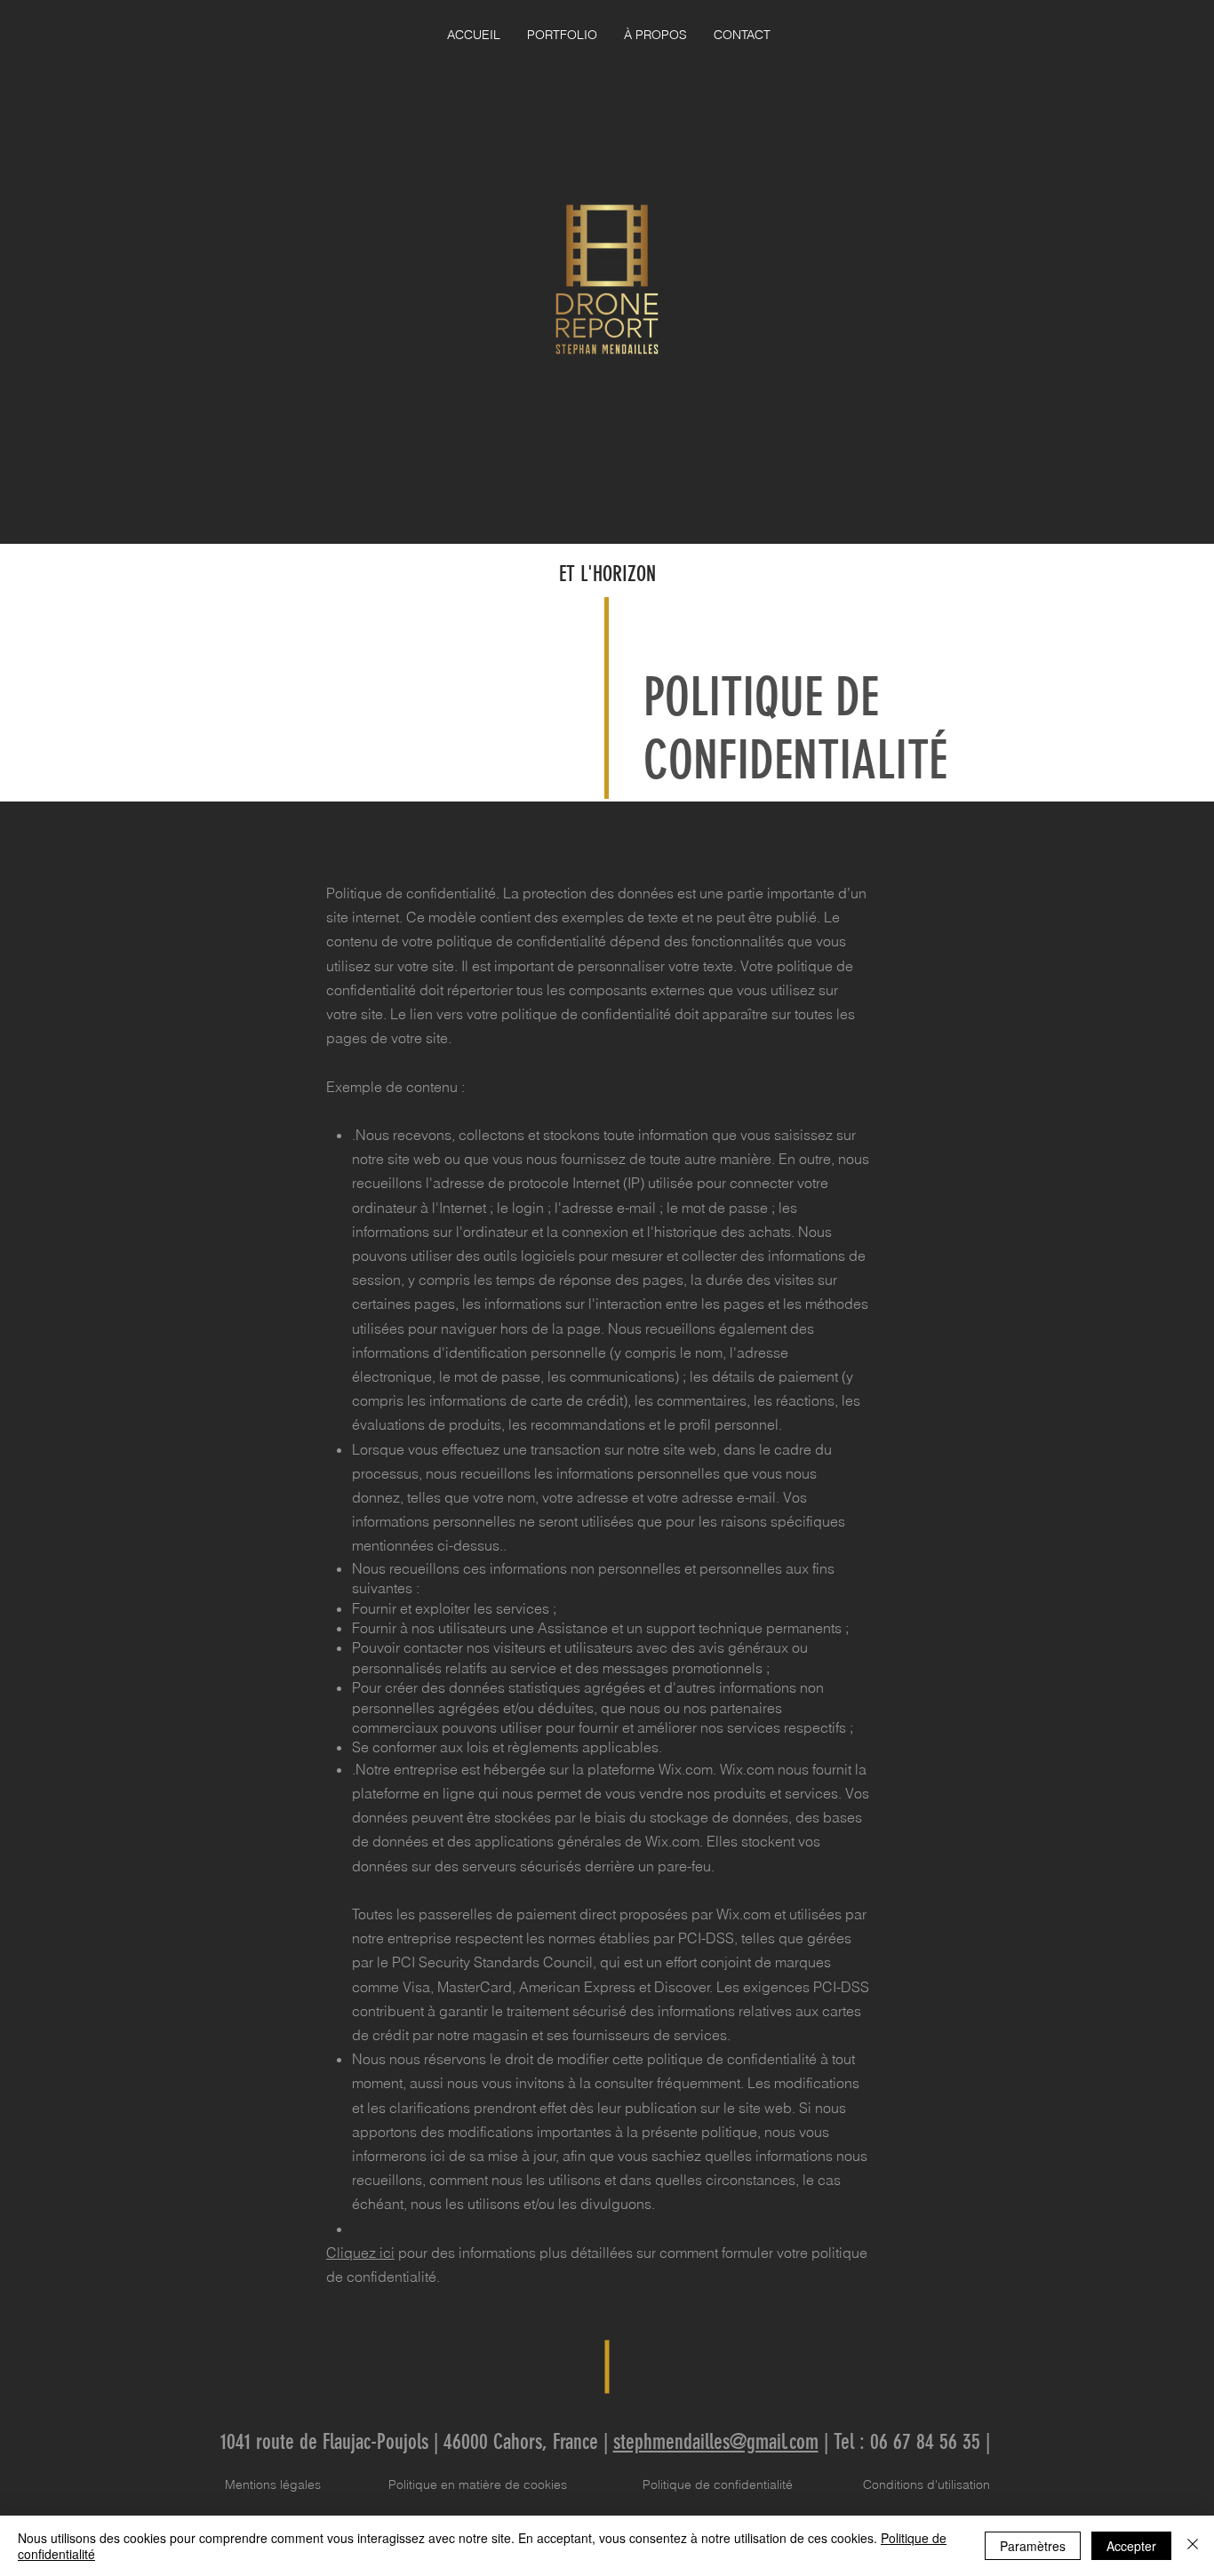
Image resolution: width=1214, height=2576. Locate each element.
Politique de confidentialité (718, 2484)
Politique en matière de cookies (479, 2484)
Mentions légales (273, 2484)
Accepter (1131, 2546)
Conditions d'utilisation (926, 2484)
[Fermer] (1193, 2546)
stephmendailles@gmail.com (716, 2442)
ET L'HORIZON (607, 574)
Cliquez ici (360, 2253)
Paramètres (1033, 2546)
